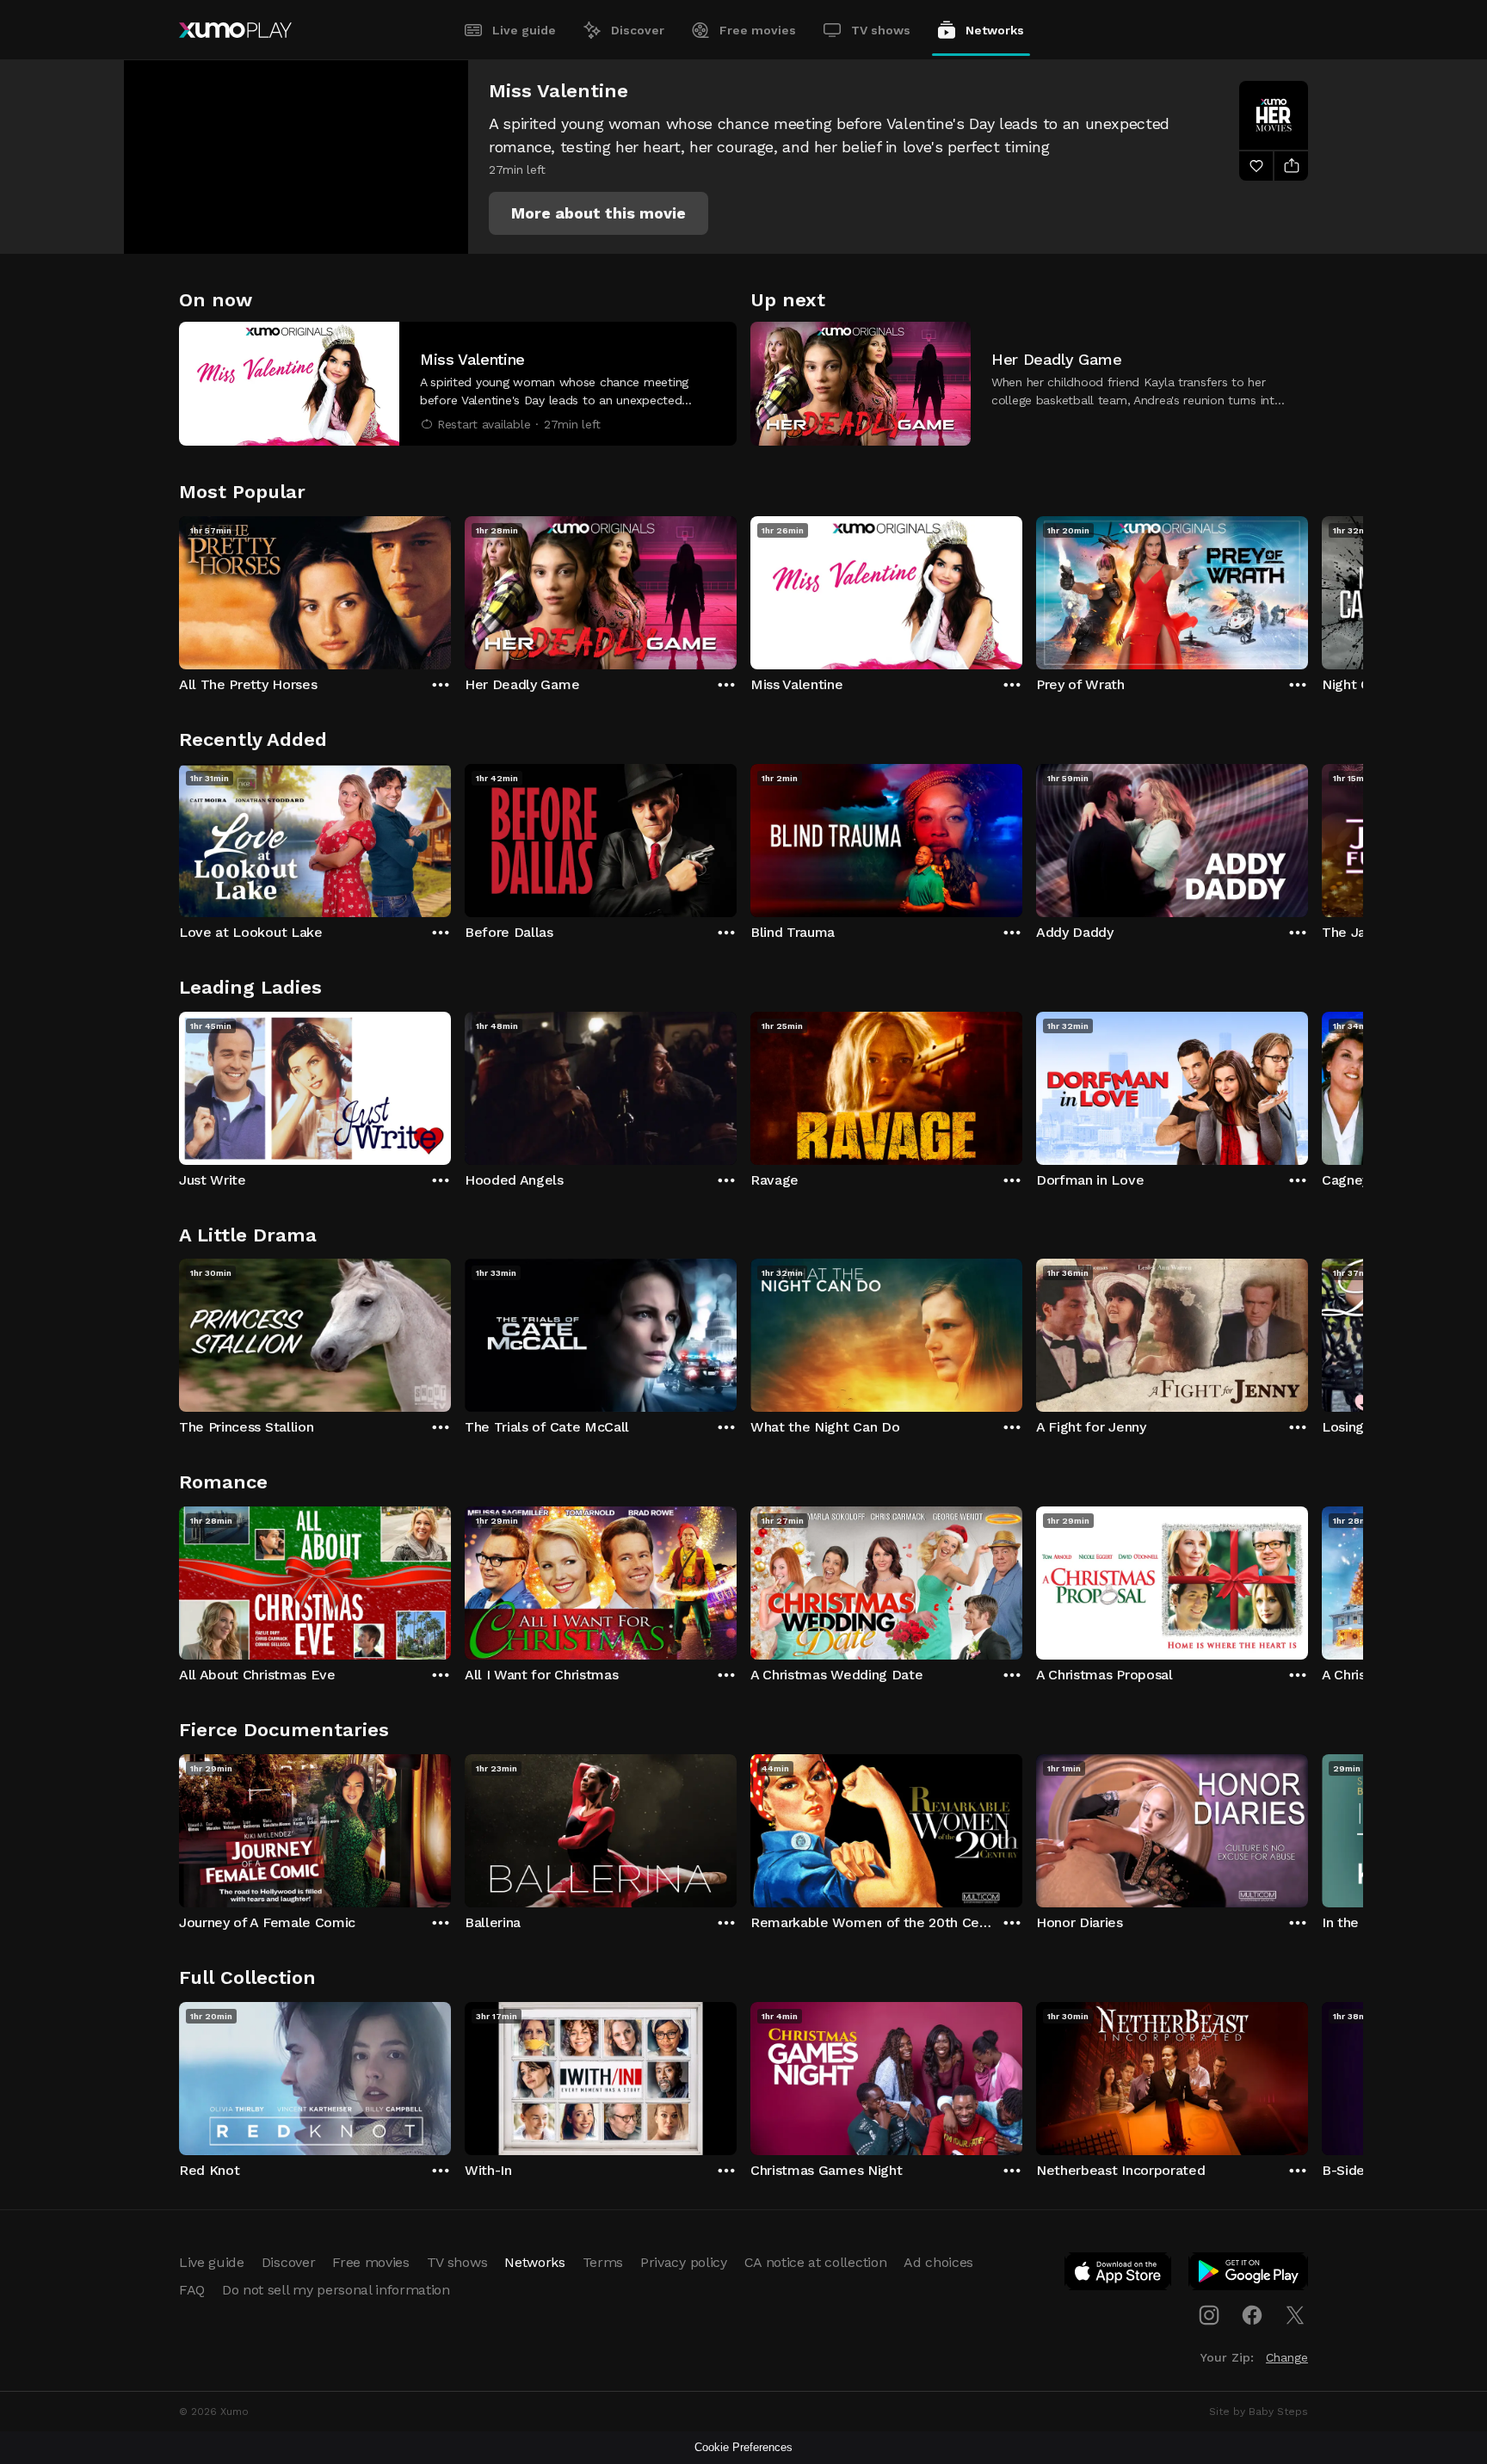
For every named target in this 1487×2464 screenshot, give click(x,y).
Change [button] (1287, 2357)
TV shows (881, 30)
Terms (603, 2262)
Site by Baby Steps (1259, 2412)
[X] (1295, 2315)
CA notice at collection (816, 2262)
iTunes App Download (1119, 2275)
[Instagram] (1209, 2315)
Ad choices (938, 2262)
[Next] (1308, 588)
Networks (995, 30)
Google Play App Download (1249, 2275)
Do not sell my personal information (336, 2290)
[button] (599, 213)
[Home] (235, 30)
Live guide (524, 30)
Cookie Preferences (743, 2447)
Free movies (758, 30)
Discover (638, 30)
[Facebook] (1252, 2315)
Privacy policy (684, 2262)
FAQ (192, 2290)
